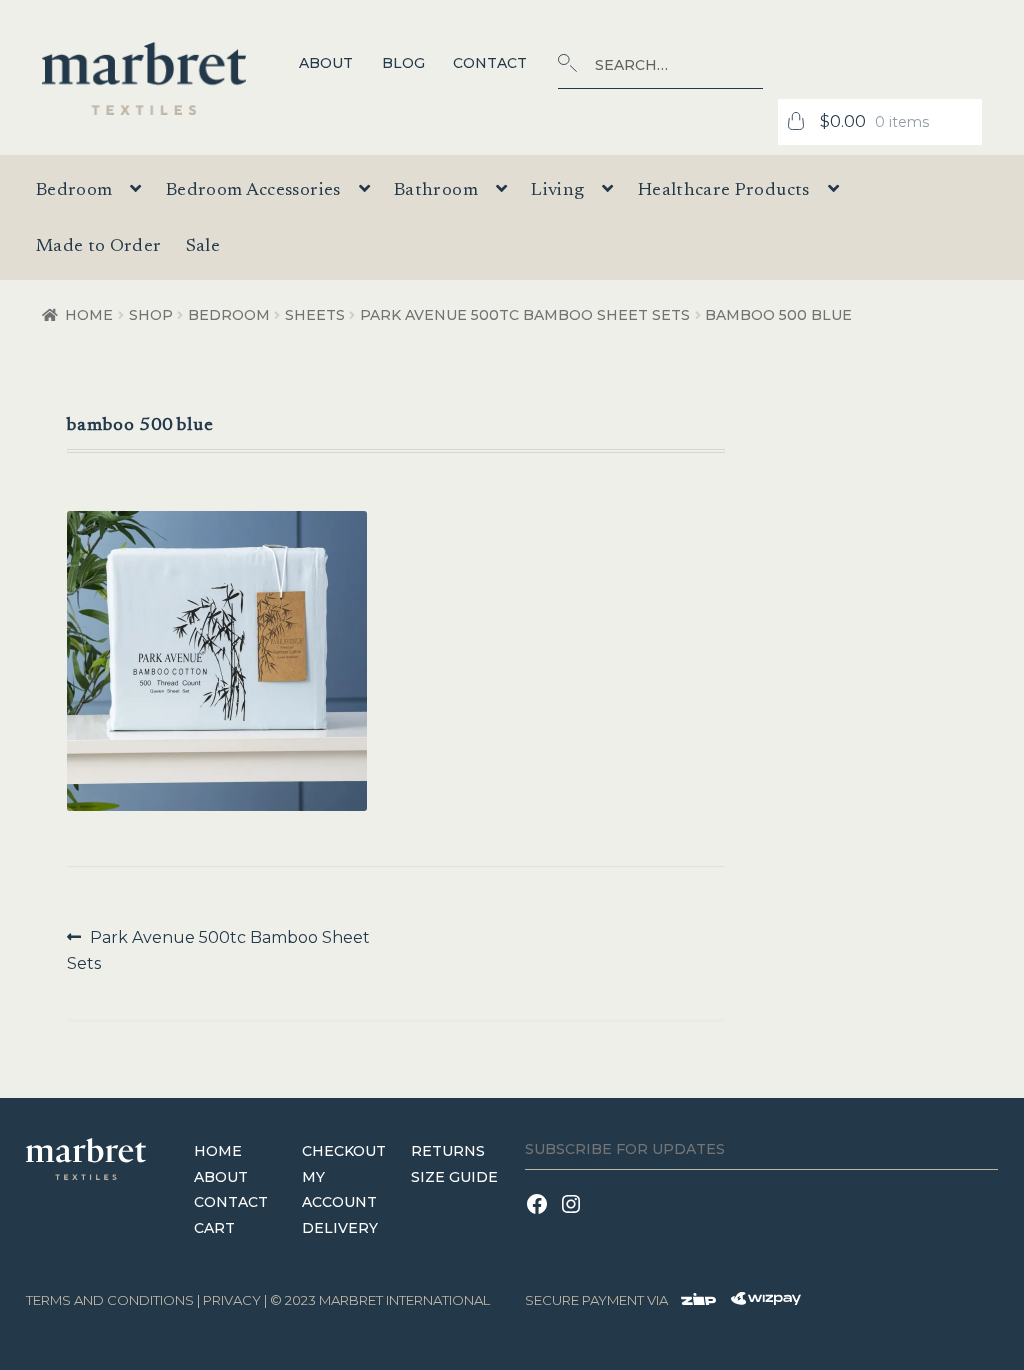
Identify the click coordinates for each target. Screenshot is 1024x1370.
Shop (151, 315)
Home (89, 315)
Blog (403, 63)
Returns (448, 1151)
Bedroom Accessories (253, 191)
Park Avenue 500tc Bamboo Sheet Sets (525, 315)
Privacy (232, 1300)
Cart (214, 1228)
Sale (203, 247)
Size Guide (454, 1177)
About (326, 63)
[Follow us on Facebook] (542, 1216)
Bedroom (229, 315)
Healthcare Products (724, 191)
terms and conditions (110, 1300)
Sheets (315, 315)
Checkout (344, 1151)
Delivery (340, 1228)
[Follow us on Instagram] (574, 1216)
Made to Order (99, 247)
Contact (490, 63)
